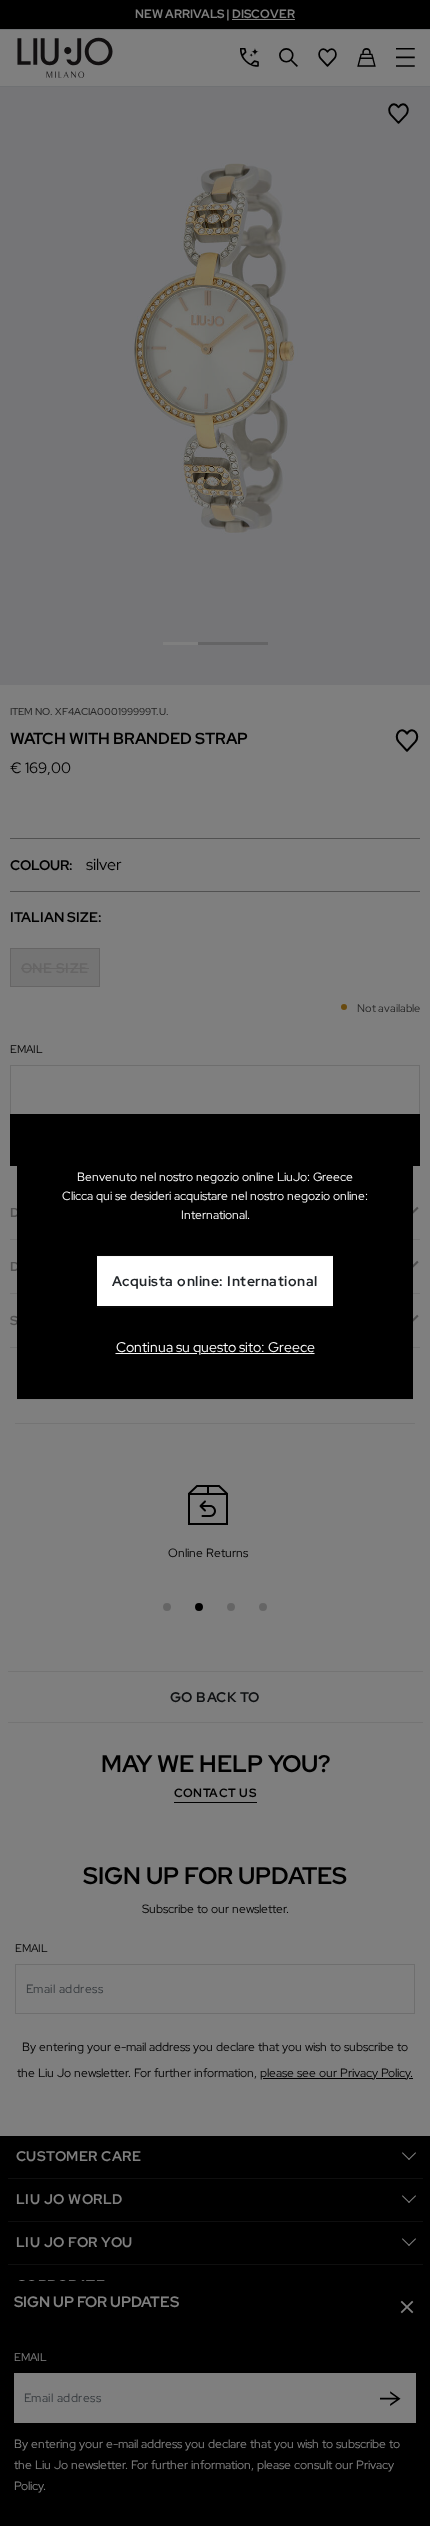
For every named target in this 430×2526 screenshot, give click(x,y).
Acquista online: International (215, 1281)
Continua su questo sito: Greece (215, 1347)
